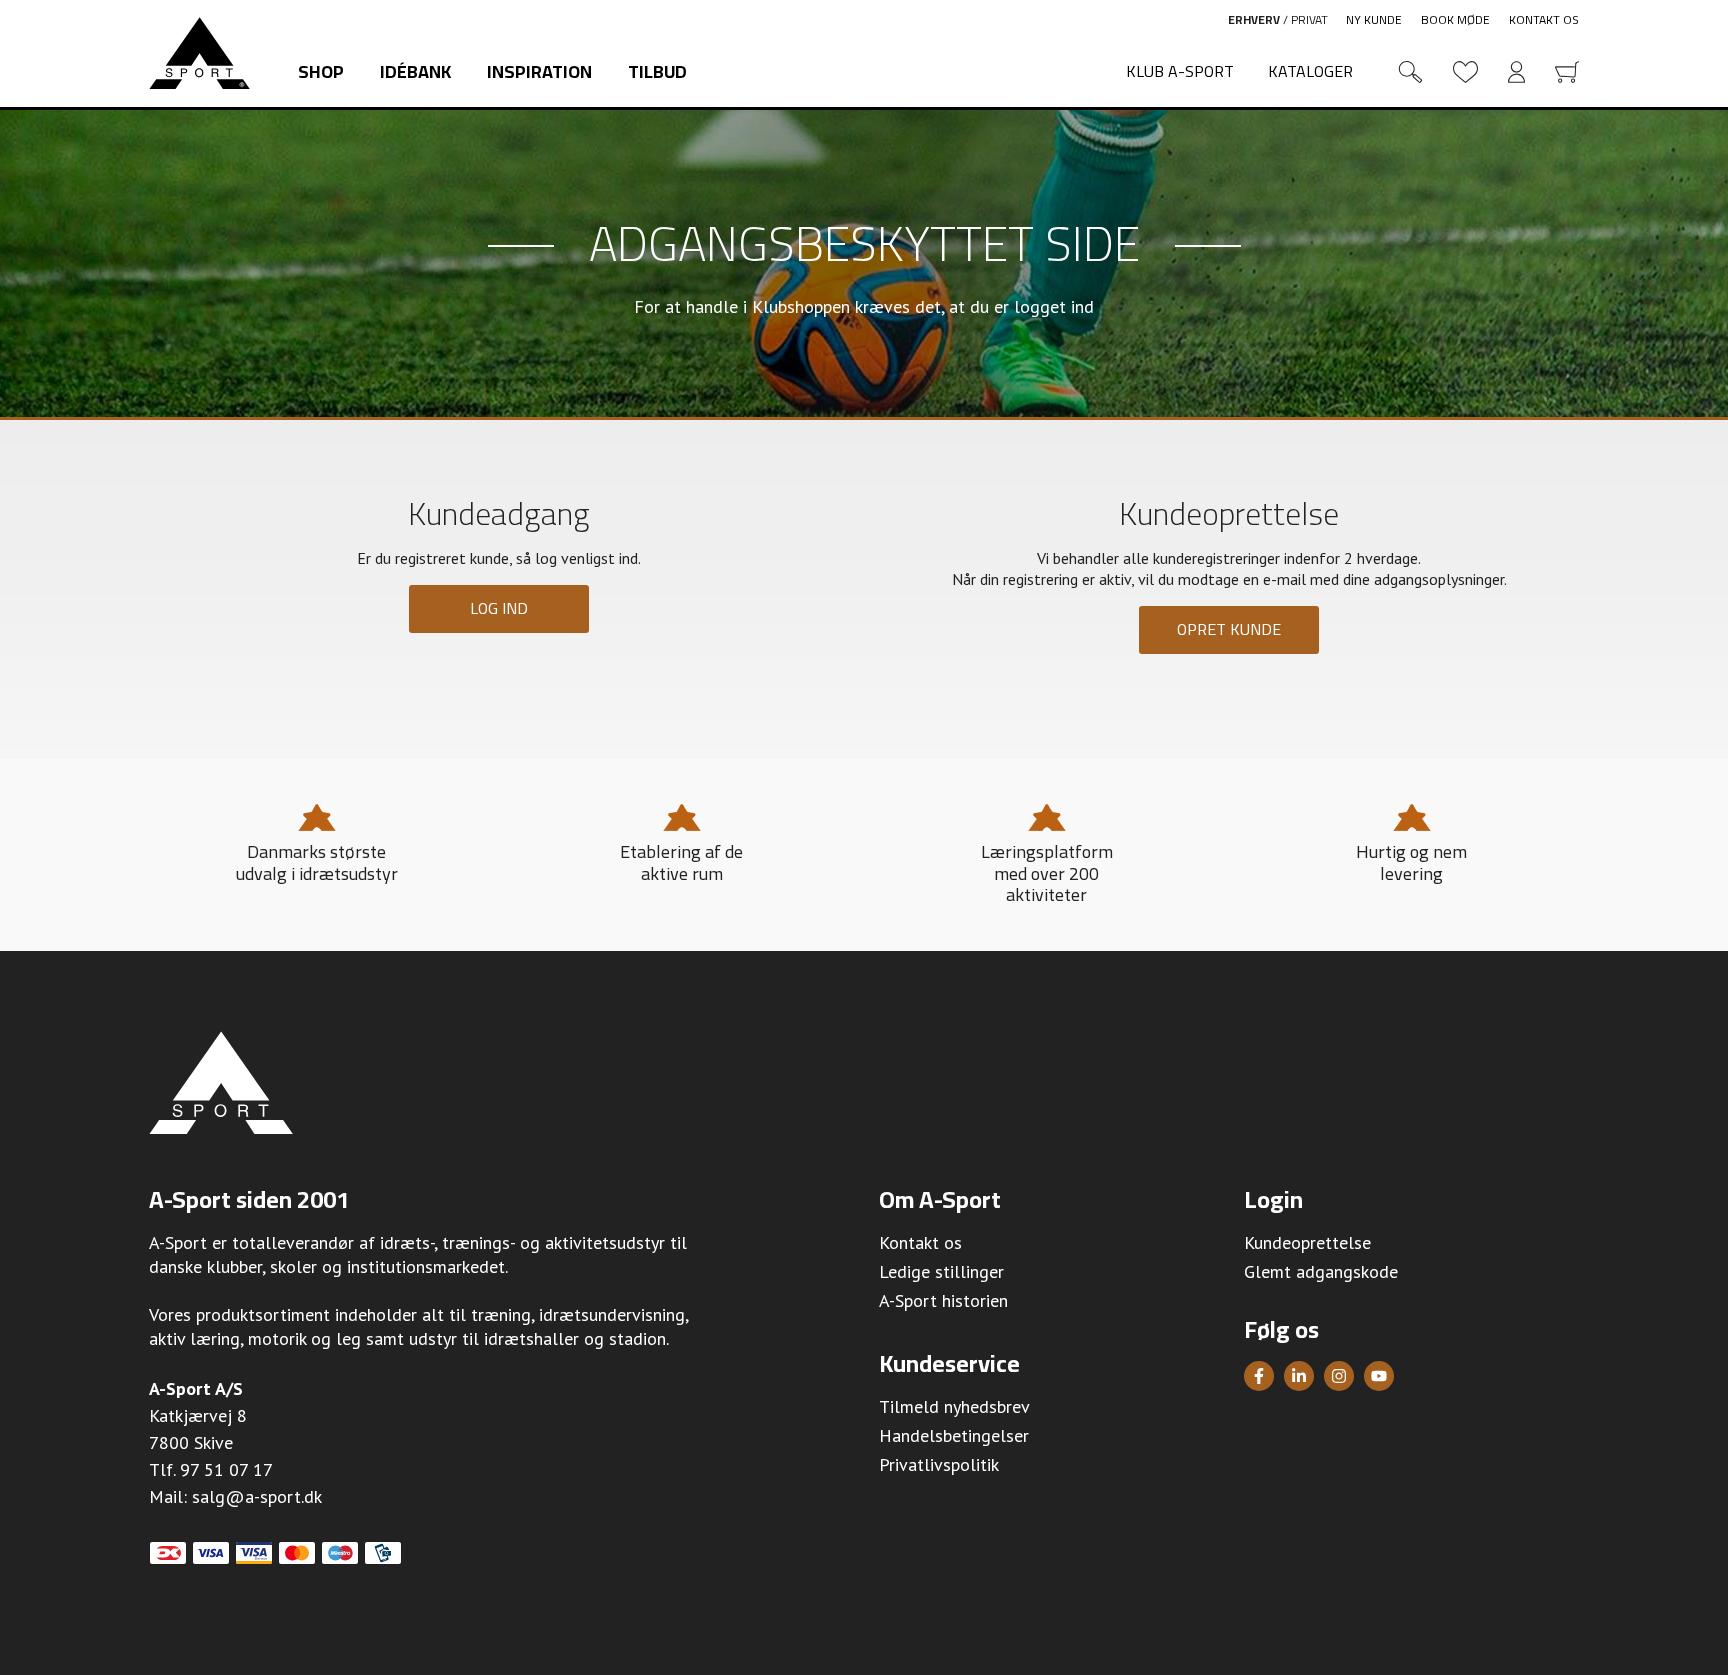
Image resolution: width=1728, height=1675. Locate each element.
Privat (1309, 19)
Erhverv (1254, 19)
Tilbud (657, 71)
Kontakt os (1544, 19)
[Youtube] (1379, 1376)
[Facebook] (1259, 1376)
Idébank (415, 71)
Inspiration (539, 71)
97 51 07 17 (226, 1469)
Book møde (1455, 19)
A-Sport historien (943, 1300)
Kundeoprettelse (1307, 1242)
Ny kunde (1374, 19)
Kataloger (1310, 71)
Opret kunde (1229, 629)
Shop (321, 71)
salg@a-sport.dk (257, 1496)
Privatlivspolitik (939, 1464)
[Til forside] (199, 53)
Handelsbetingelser (954, 1435)
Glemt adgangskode (1321, 1271)
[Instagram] (1339, 1376)
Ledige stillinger (941, 1271)
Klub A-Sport (1180, 71)
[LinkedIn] (1299, 1376)
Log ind (499, 608)
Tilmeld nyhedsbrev (954, 1406)
